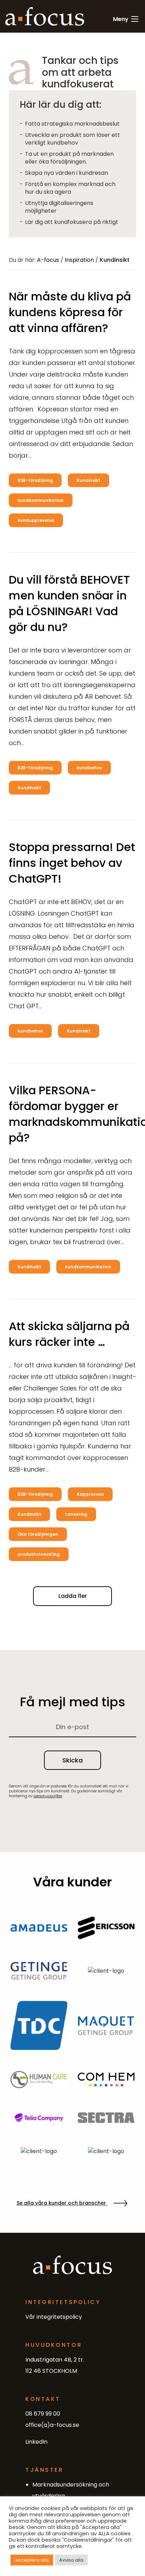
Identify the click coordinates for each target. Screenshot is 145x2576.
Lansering (76, 1514)
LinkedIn (36, 2442)
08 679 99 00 (43, 2414)
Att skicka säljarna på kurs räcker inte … (69, 1334)
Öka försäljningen (38, 1534)
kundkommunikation (41, 500)
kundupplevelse (36, 520)
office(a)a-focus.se (52, 2425)
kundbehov (89, 768)
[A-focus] (45, 16)
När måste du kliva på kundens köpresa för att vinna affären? (70, 312)
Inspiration (79, 260)
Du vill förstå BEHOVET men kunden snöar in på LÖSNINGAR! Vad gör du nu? (69, 603)
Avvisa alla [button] (71, 2560)
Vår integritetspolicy (54, 2317)
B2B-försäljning (35, 480)
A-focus (48, 260)
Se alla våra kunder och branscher (62, 2203)
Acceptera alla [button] (32, 2560)
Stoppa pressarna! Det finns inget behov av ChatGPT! (72, 863)
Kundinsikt (89, 480)
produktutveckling (39, 1554)
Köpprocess (90, 1494)
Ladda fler (73, 1596)
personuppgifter (48, 1796)
